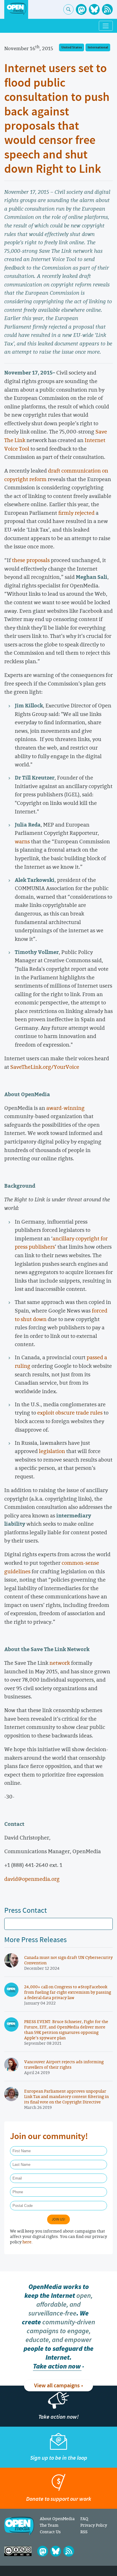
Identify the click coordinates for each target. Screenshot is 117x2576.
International (98, 47)
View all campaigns (57, 2386)
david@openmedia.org (32, 1879)
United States (72, 47)
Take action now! (58, 2417)
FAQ (84, 2519)
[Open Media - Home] (16, 9)
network (60, 1663)
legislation (52, 1451)
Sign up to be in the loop (59, 2458)
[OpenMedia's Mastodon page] (81, 9)
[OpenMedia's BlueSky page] (94, 9)
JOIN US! (58, 2219)
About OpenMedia (57, 2519)
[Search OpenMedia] (68, 9)
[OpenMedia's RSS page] (107, 9)
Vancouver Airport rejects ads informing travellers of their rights (64, 2064)
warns (22, 841)
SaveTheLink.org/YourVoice (45, 1067)
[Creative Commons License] (18, 2551)
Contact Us (50, 2532)
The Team (49, 2525)
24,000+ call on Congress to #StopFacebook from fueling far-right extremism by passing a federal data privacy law (68, 1992)
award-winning (65, 1108)
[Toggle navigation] (106, 26)
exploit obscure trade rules (70, 1413)
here (27, 2242)
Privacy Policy (94, 2525)
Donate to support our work (59, 2499)
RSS (84, 2532)
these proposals (31, 560)
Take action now (57, 2366)
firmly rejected (76, 513)
